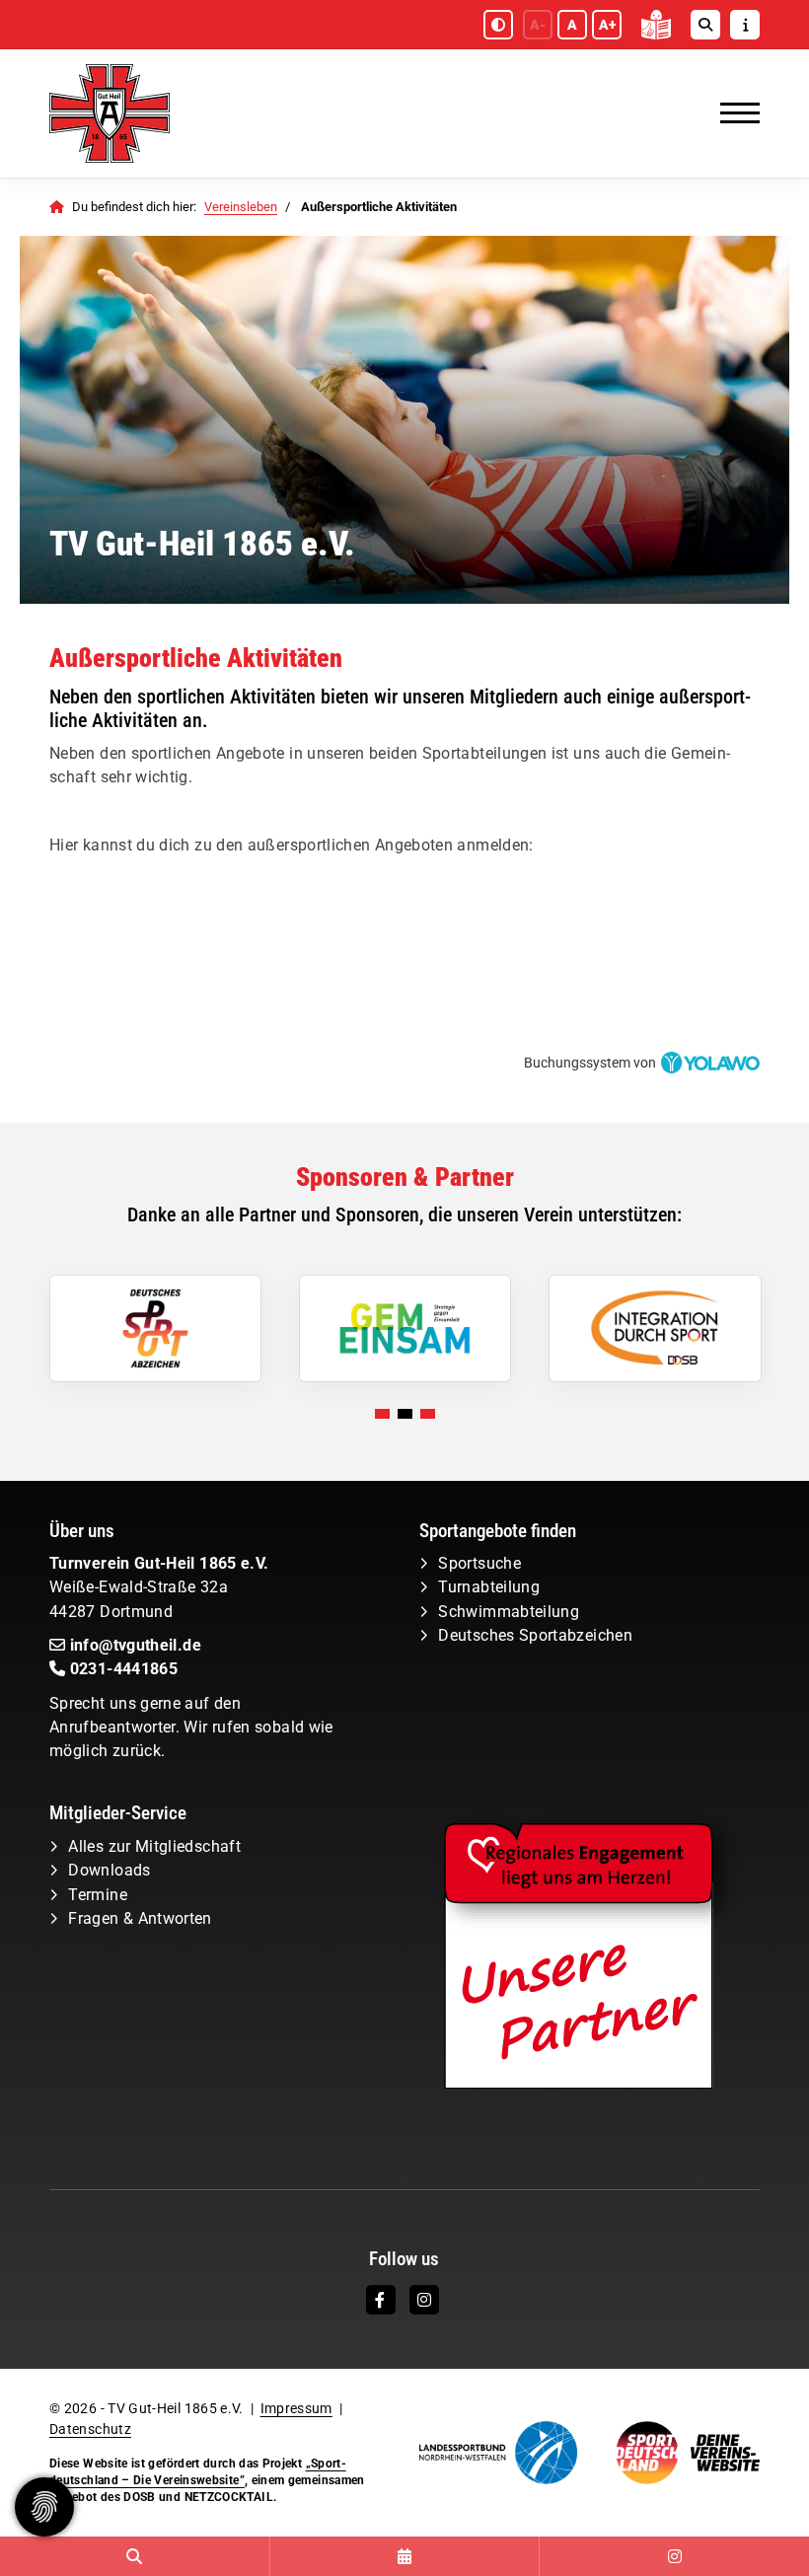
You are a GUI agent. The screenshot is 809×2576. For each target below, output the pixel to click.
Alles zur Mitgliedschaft (154, 1846)
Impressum (296, 2408)
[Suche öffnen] (705, 25)
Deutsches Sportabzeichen (535, 1635)
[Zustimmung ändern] (44, 2507)
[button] (382, 1414)
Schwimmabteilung (509, 1612)
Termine (98, 1895)
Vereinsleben (241, 207)
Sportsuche (479, 1563)
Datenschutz (90, 2429)
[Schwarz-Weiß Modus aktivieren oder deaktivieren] (498, 25)
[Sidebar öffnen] (745, 25)
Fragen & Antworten (140, 1918)
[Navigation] (733, 113)
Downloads (109, 1870)
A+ (607, 25)
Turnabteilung (489, 1587)
